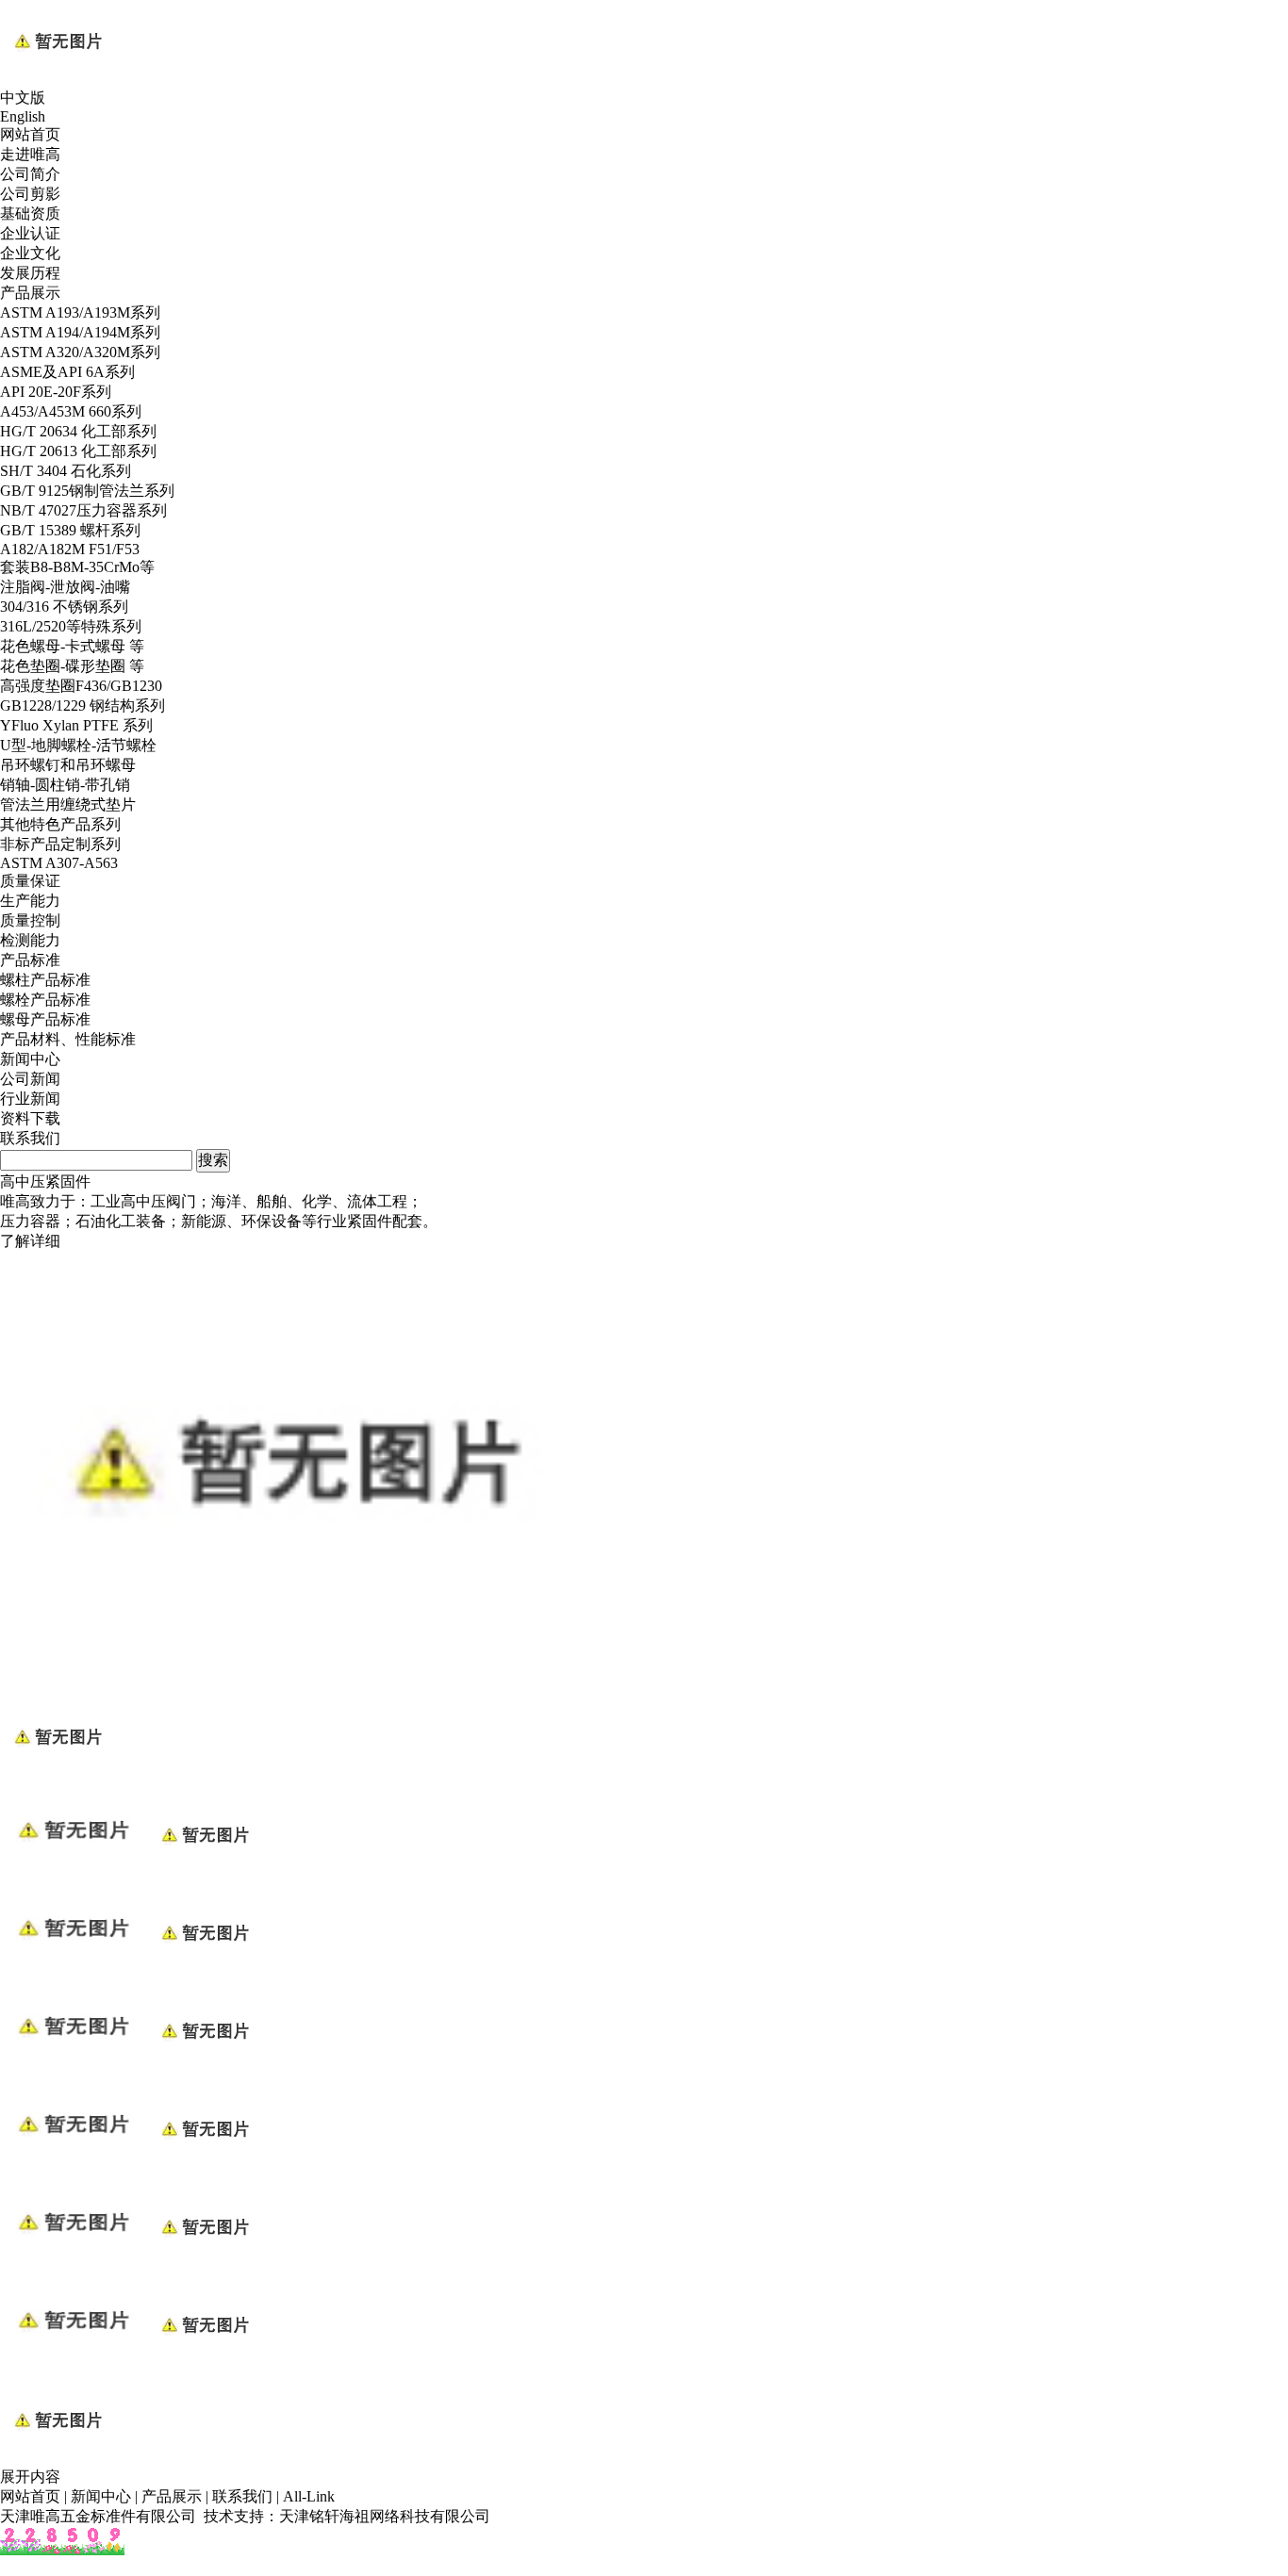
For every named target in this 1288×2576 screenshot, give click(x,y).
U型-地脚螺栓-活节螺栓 (78, 745)
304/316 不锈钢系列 (64, 607)
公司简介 (30, 174)
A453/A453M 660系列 (71, 411)
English (23, 116)
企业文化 (30, 253)
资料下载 (30, 1118)
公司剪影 (30, 194)
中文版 (23, 98)
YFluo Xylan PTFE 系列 (76, 725)
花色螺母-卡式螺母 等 (72, 646)
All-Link (309, 2496)
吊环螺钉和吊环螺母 (68, 765)
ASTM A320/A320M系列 (80, 352)
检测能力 (30, 940)
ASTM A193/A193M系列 (80, 312)
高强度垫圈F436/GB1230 (81, 686)
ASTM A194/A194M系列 (80, 332)
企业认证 (30, 233)
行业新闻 (30, 1099)
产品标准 (30, 960)
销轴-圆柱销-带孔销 (65, 785)
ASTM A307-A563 (59, 863)
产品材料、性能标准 (68, 1039)
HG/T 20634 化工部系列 (78, 431)
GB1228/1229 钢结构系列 (83, 706)
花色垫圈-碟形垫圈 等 (72, 666)
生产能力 (30, 901)
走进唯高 (30, 154)
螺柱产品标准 (45, 980)
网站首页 (30, 134)
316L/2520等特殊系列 (71, 626)
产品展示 (30, 293)
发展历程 (30, 273)
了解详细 (30, 1241)
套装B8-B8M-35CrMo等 (77, 567)
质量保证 (30, 881)
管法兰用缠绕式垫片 (68, 804)
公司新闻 (30, 1079)
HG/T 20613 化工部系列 (78, 451)
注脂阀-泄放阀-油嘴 (65, 587)
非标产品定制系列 (60, 844)
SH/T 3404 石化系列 (66, 471)
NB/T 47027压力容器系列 (83, 510)
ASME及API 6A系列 (67, 372)
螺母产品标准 (45, 1019)
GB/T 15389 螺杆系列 (70, 530)
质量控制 (30, 920)
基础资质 (30, 213)
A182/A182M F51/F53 (70, 549)
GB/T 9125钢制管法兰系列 (87, 491)
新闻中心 (30, 1059)
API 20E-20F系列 (56, 392)
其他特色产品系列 (60, 824)
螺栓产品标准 (45, 1000)
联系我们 (30, 1138)
